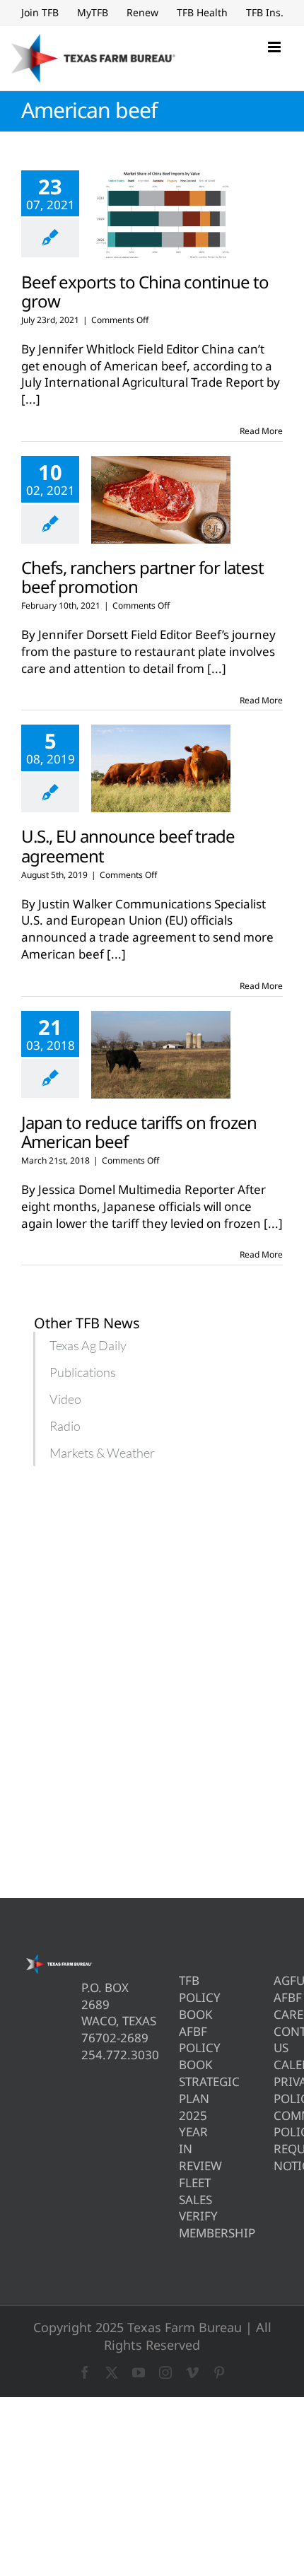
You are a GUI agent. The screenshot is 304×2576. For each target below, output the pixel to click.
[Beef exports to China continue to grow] (161, 214)
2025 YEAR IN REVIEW (183, 2141)
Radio (65, 1426)
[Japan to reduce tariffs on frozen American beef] (161, 1055)
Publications (83, 1372)
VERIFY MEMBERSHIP (183, 2224)
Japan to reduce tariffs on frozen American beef (139, 1132)
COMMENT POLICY (278, 2124)
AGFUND (278, 1980)
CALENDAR (278, 2065)
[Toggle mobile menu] (275, 47)
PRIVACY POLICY (278, 2090)
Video (65, 1399)
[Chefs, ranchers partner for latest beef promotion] (161, 500)
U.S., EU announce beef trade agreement (128, 845)
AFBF (278, 1997)
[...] (31, 399)
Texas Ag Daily (88, 1345)
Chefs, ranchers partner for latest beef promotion (142, 577)
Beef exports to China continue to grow (145, 291)
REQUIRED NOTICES (278, 2157)
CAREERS (278, 2014)
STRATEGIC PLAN (183, 2090)
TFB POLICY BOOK (183, 1997)
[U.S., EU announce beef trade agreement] (161, 768)
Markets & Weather (102, 1453)
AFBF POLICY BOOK (183, 2048)
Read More (261, 431)
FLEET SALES (183, 2191)
